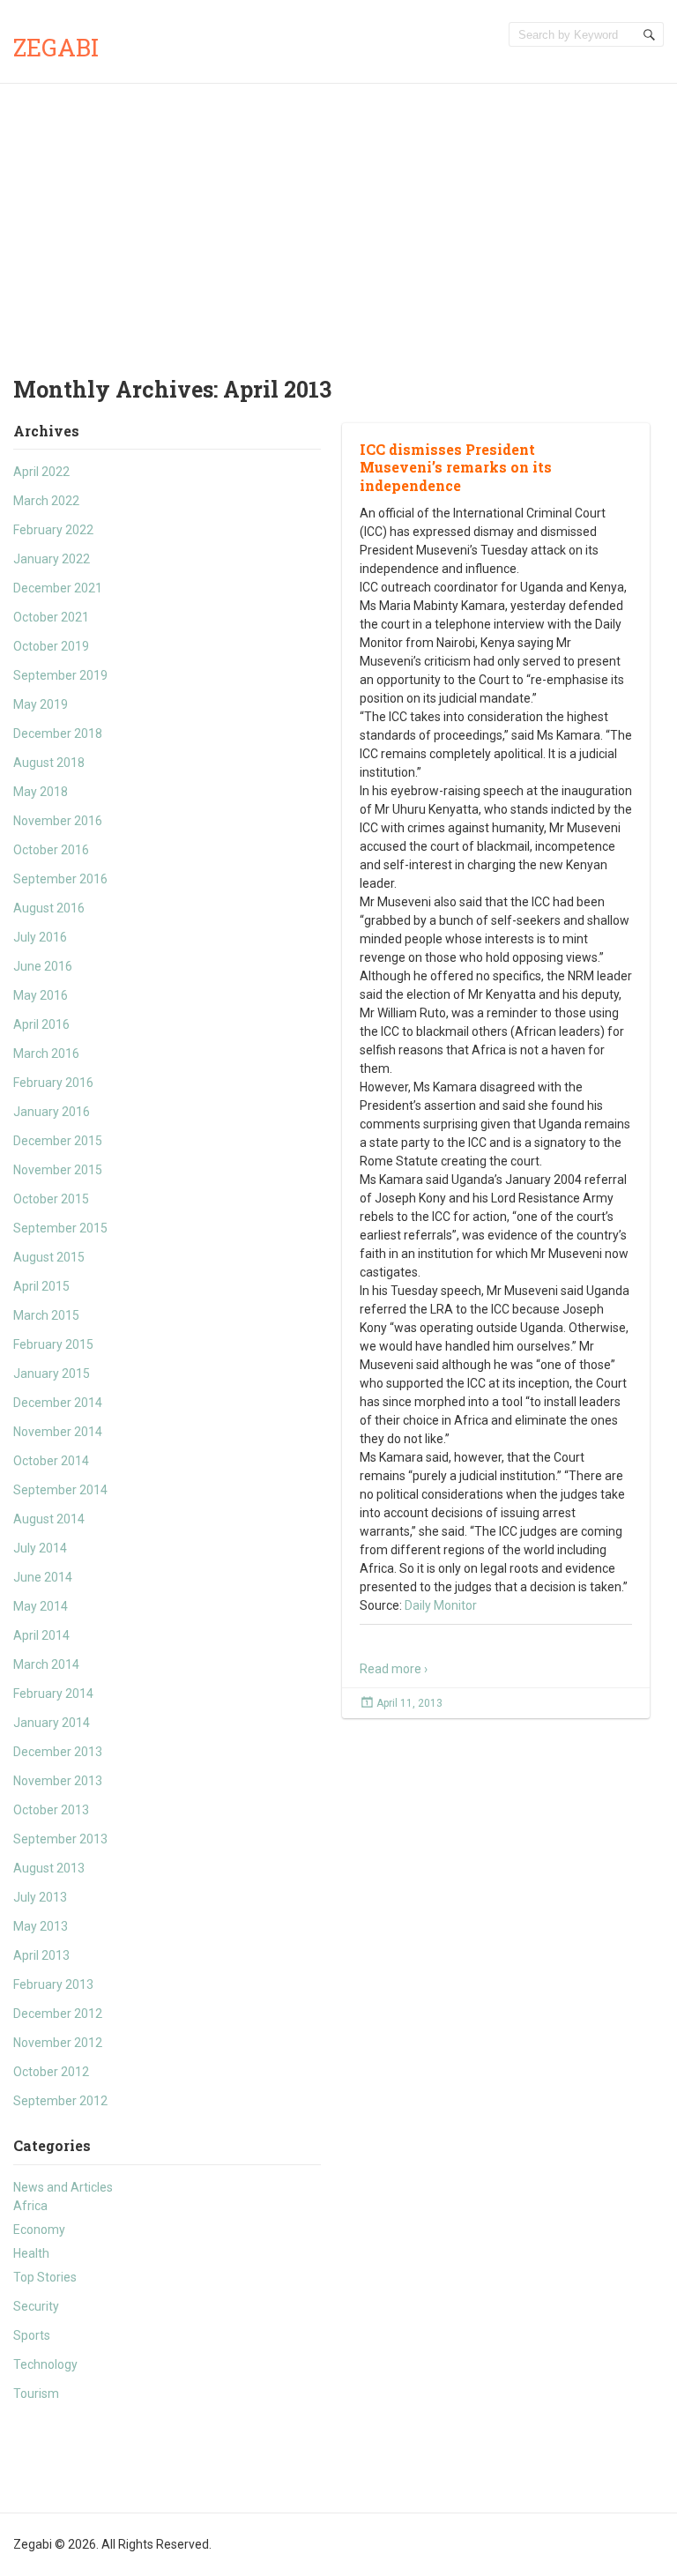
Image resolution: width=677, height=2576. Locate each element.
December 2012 (58, 2014)
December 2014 (58, 1403)
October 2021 (51, 617)
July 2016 (40, 937)
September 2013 (60, 1839)
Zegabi (56, 47)
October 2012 (51, 2072)
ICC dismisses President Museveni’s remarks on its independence (456, 468)
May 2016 (41, 995)
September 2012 (60, 2101)
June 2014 (43, 1577)
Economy (39, 2230)
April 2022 (41, 472)
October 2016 (51, 850)
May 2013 (41, 1926)
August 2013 (49, 1868)
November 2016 (58, 821)
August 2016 (49, 908)
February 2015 (53, 1344)
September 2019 (60, 675)
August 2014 (49, 1519)
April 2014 (41, 1635)
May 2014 (41, 1606)
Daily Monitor (441, 1605)
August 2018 (49, 763)
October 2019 (51, 646)
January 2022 (52, 559)
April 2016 (41, 1024)
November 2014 (58, 1432)
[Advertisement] (338, 216)
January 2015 (52, 1374)
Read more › (394, 1669)
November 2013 (58, 1781)
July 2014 (40, 1548)
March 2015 (46, 1315)
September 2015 (60, 1228)
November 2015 (58, 1170)
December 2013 (58, 1752)
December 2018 (58, 733)
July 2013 (40, 1897)
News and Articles (63, 2187)
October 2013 (51, 1810)
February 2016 (53, 1083)
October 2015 (51, 1199)
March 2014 (46, 1664)
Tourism (36, 2394)
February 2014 (53, 1694)
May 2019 (41, 704)
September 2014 (60, 1490)
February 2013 (53, 1984)
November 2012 (58, 2043)
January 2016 (52, 1112)
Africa (30, 2206)
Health (31, 2253)
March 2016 (46, 1053)
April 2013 (41, 1955)
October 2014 (51, 1461)
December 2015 (58, 1141)
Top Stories (45, 2277)
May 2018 (41, 792)
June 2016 (43, 966)
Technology (45, 2364)
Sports (32, 2335)
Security (36, 2306)
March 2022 (46, 501)
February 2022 (53, 530)
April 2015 (41, 1286)
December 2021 (58, 588)
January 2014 (52, 1723)
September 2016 (60, 879)
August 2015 (49, 1257)
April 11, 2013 (409, 1703)
